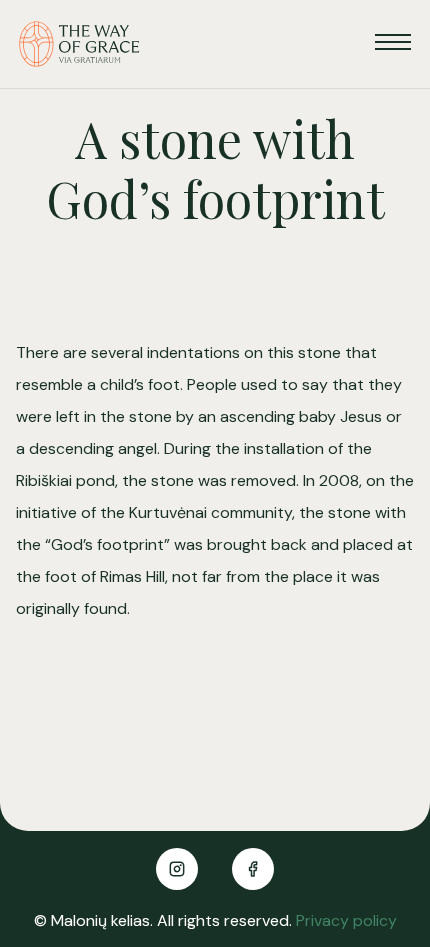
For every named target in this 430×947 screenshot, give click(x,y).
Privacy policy (346, 920)
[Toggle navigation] (394, 44)
